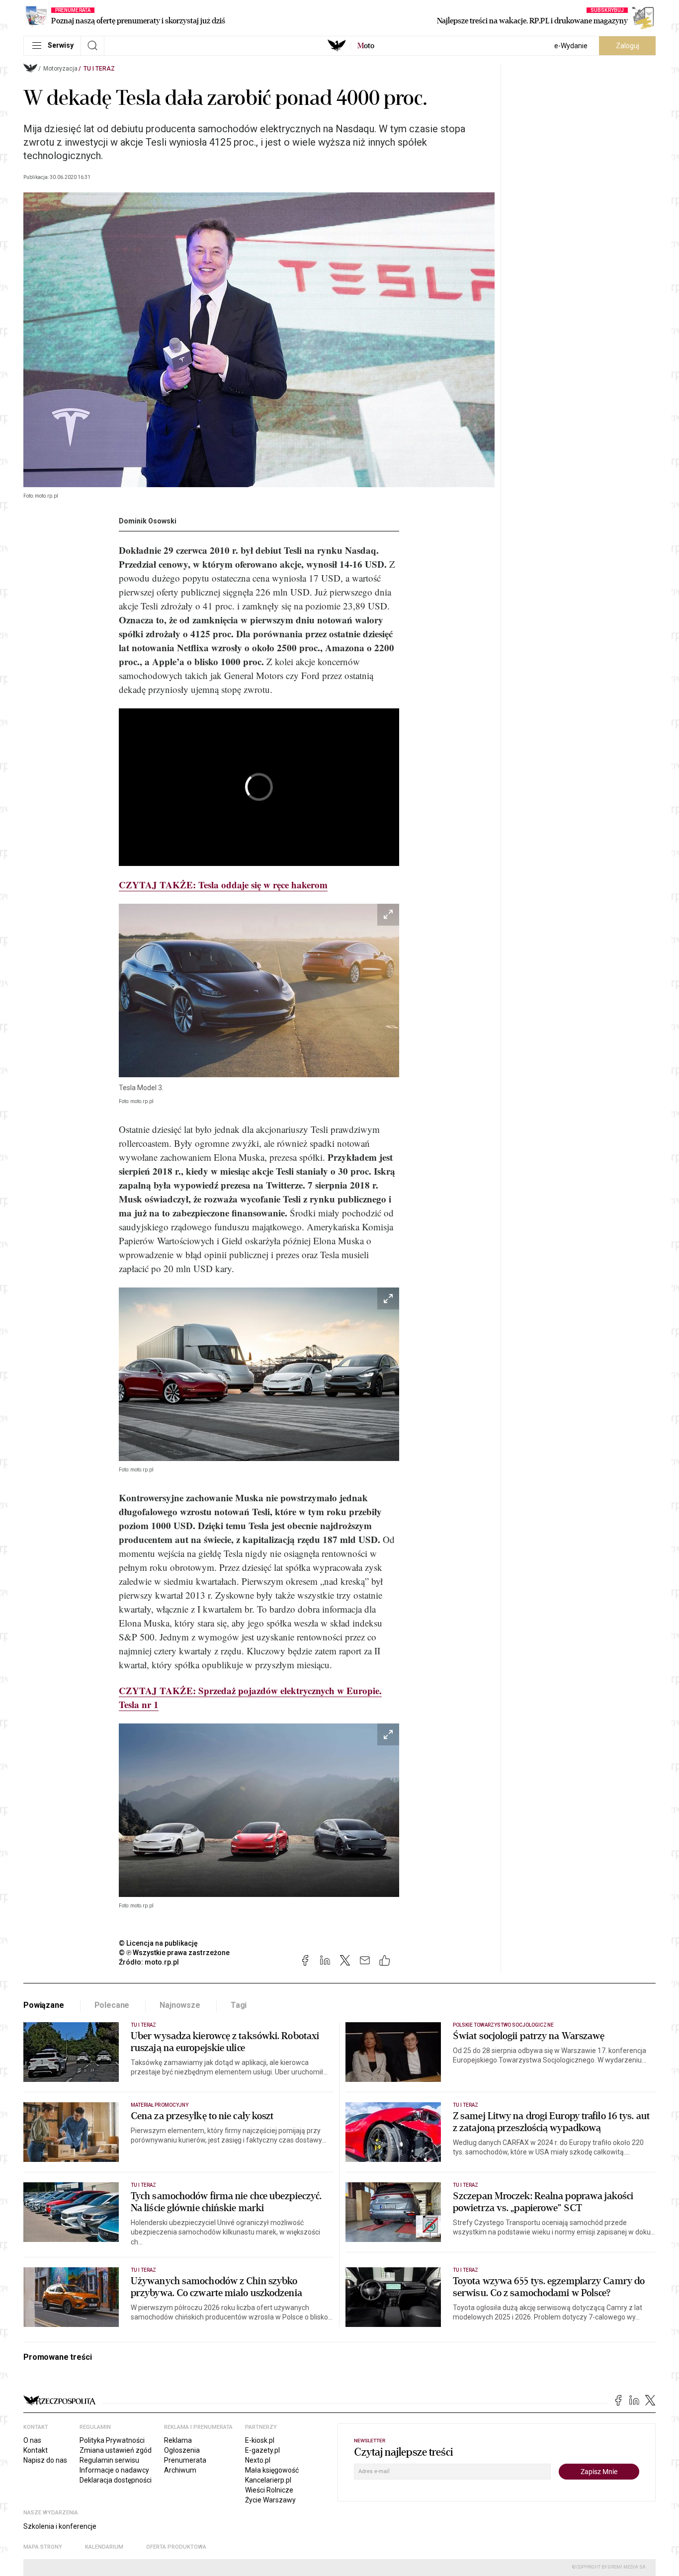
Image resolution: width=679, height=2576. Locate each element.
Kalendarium (104, 2547)
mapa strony (43, 2547)
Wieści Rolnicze (269, 2490)
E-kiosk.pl (260, 2440)
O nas (32, 2440)
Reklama (178, 2440)
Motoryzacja (60, 69)
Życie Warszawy (270, 2500)
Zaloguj (628, 46)
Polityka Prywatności (112, 2440)
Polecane (112, 2005)
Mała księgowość (272, 2470)
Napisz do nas (45, 2460)
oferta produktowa (176, 2547)
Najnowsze (180, 2005)
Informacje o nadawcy (114, 2470)
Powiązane (44, 2005)
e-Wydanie (571, 46)
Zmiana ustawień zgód (116, 2450)
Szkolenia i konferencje (60, 2526)
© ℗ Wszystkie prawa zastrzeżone (174, 1953)
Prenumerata (185, 2460)
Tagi (239, 2005)
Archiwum (180, 2470)
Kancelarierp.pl (268, 2480)
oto (366, 46)
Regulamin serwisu (109, 2460)
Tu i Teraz (99, 69)
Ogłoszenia (182, 2450)
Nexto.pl (258, 2460)
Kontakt (36, 2450)
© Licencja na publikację (159, 1943)
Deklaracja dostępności (116, 2480)
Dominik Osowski (148, 521)
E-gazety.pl (262, 2450)
